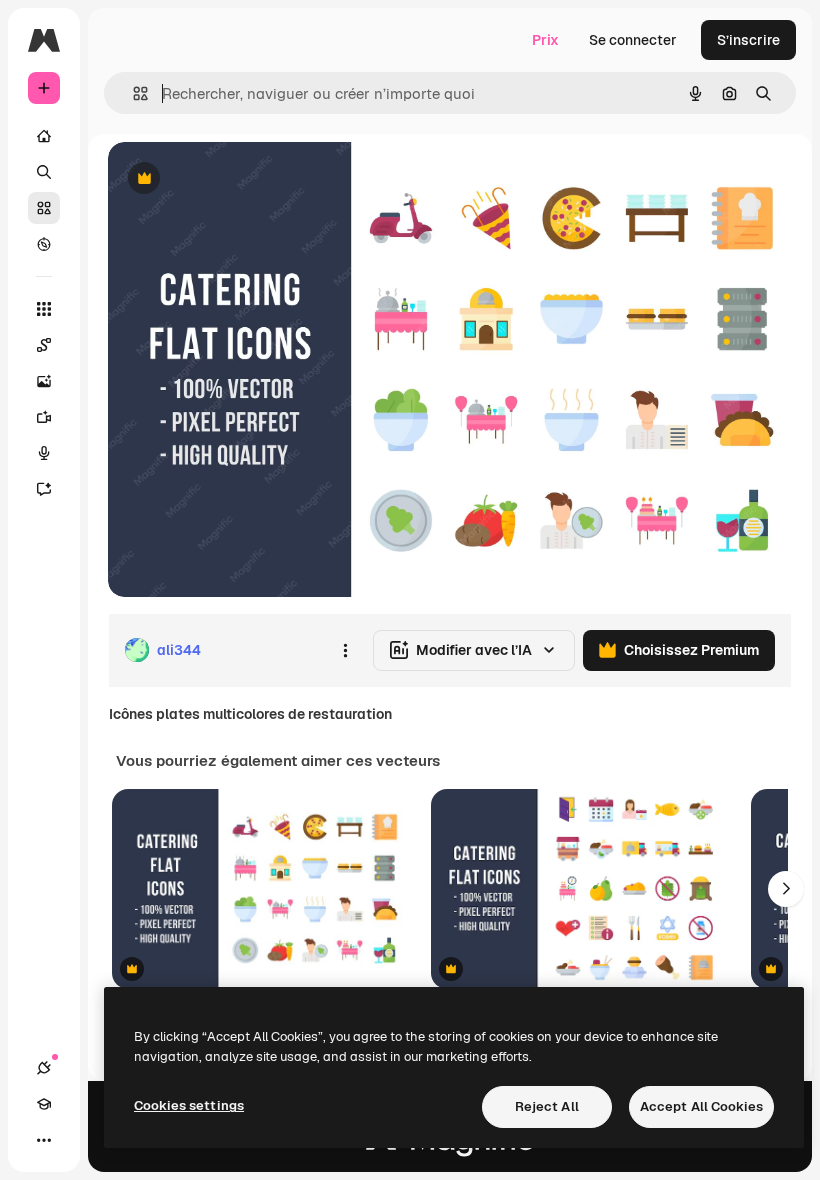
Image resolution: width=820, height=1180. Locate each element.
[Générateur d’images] (44, 381)
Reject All (547, 1106)
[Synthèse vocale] (44, 453)
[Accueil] (44, 136)
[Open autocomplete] (132, 93)
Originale (240, 179)
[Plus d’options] (345, 650)
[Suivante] (786, 889)
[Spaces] (44, 345)
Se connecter (633, 40)
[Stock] (44, 208)
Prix (545, 40)
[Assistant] (44, 489)
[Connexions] (44, 1068)
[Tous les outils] (44, 309)
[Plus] (44, 1140)
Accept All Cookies (701, 1106)
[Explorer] (44, 244)
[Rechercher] (44, 172)
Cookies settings (189, 1105)
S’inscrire (748, 40)
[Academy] (44, 1104)
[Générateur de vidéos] (44, 417)
